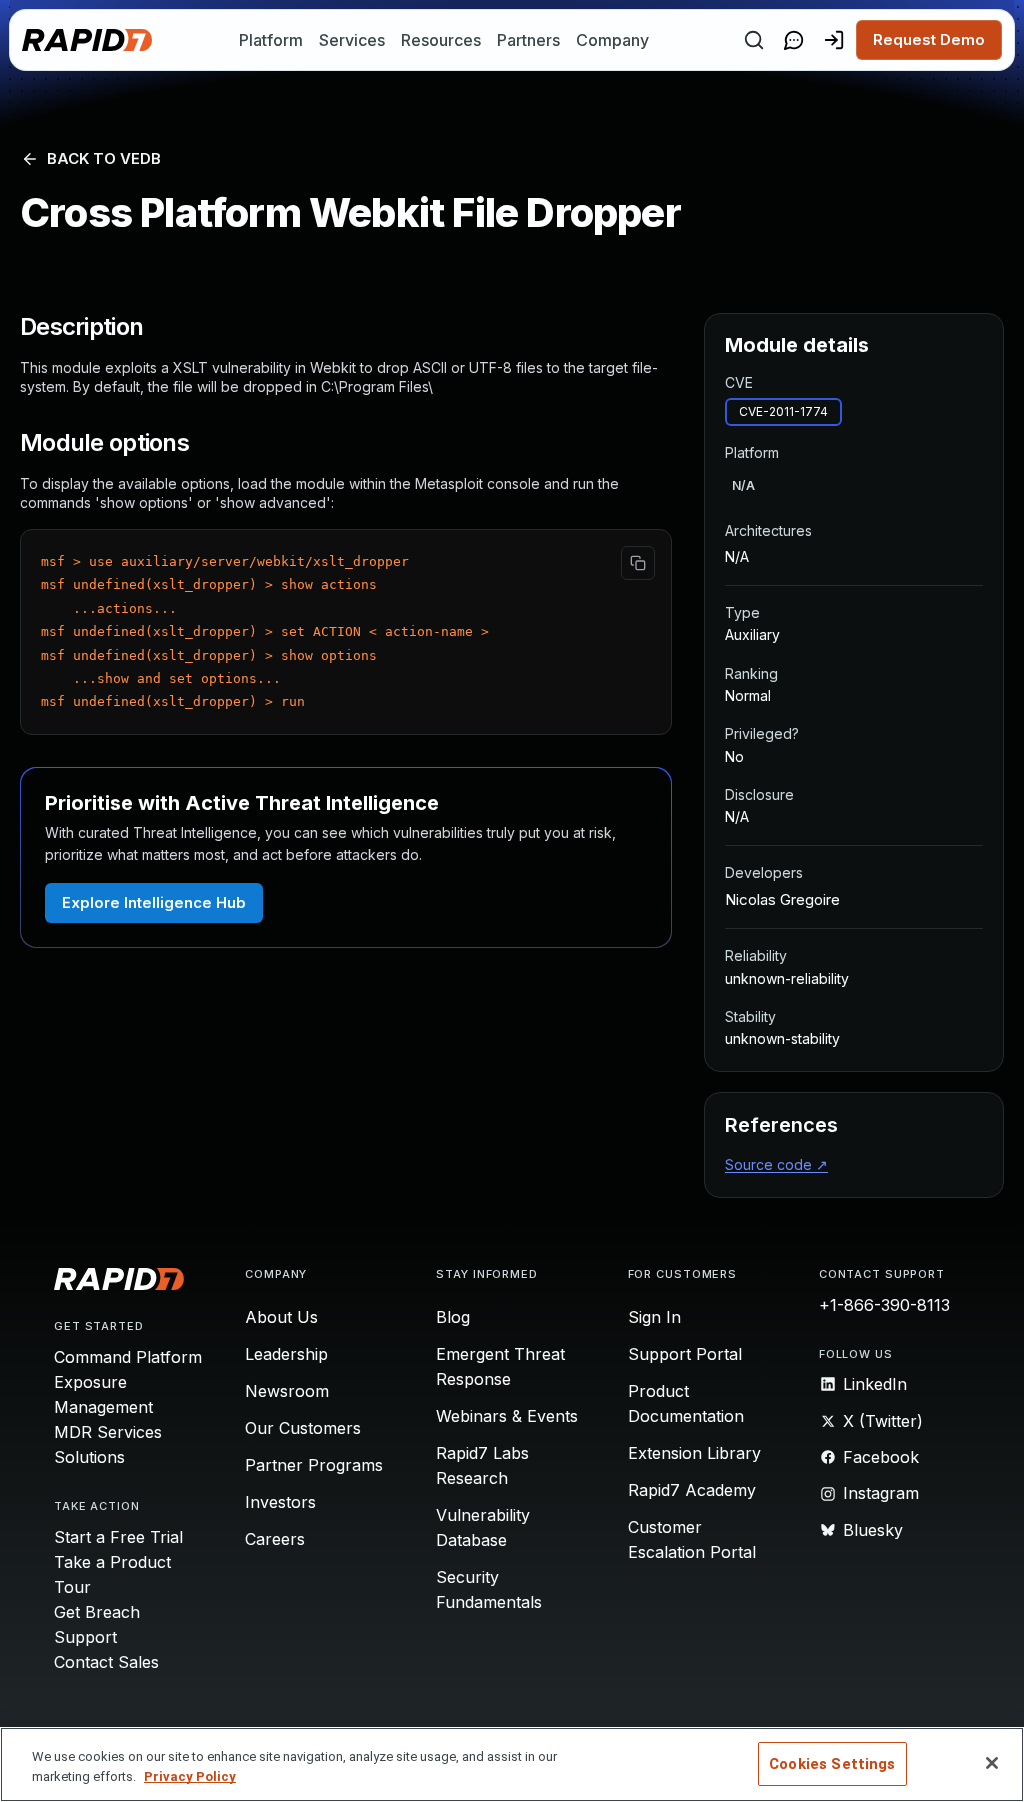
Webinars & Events (507, 1416)
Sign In (654, 1317)
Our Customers (303, 1428)
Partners (528, 40)
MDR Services (108, 1432)
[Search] (754, 40)
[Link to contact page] (794, 40)
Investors (280, 1502)
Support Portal (685, 1354)
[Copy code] (638, 563)
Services (352, 40)
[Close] (992, 1763)
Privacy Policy (190, 1776)
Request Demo (929, 39)
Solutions (89, 1457)
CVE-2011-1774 (783, 411)
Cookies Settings (832, 1764)
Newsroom (287, 1391)
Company (612, 40)
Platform (271, 40)
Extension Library (694, 1453)
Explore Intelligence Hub (154, 902)
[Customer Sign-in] (834, 40)
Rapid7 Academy (692, 1490)
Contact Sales (106, 1662)
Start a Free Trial (118, 1537)
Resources (441, 40)
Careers (275, 1539)
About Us (281, 1317)
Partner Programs (314, 1465)
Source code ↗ (776, 1164)
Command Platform (128, 1357)
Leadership (286, 1354)
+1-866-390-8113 (884, 1305)
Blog (453, 1317)
